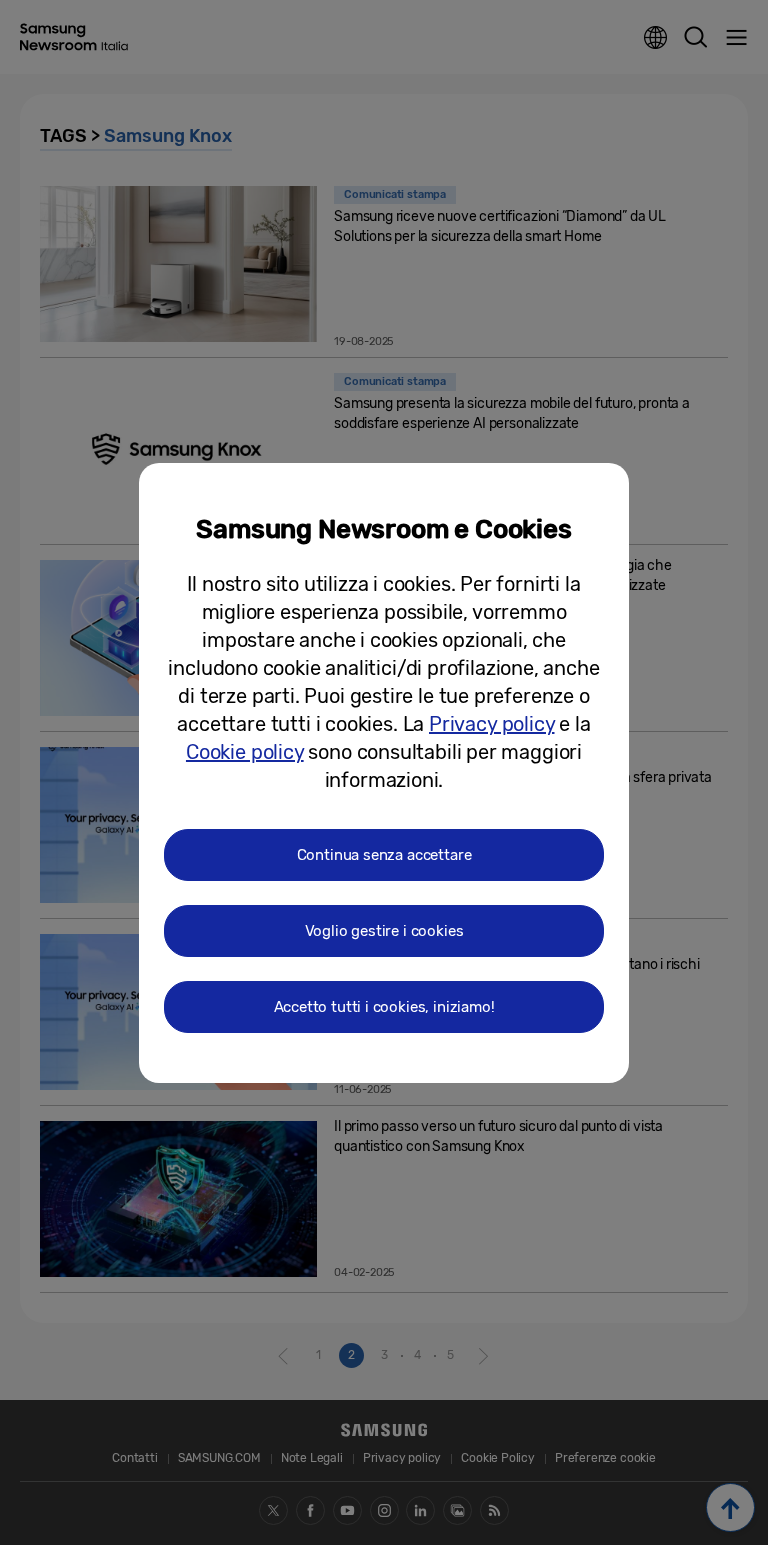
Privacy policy (491, 724)
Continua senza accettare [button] (384, 855)
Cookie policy (245, 752)
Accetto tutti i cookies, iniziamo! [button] (384, 1007)
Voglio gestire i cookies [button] (384, 931)
